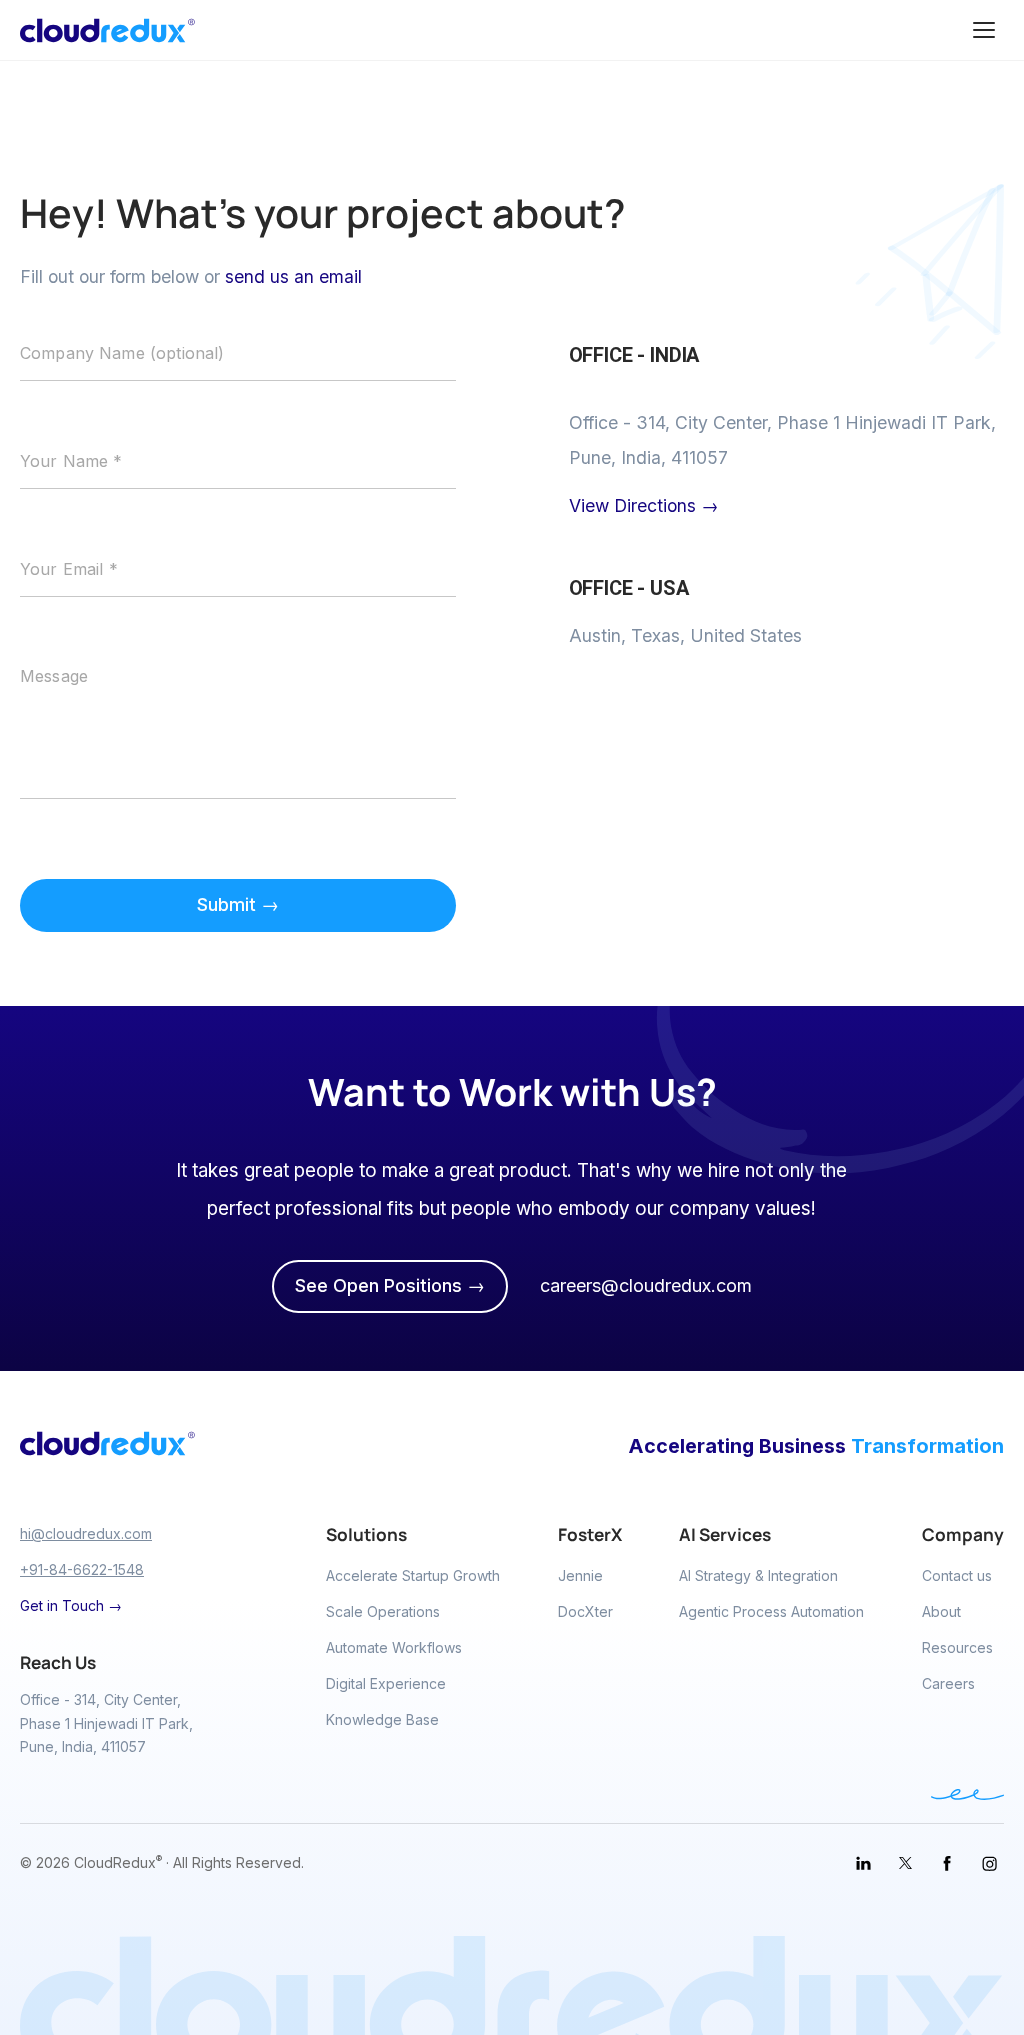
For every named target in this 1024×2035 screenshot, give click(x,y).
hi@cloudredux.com (86, 1533)
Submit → (238, 904)
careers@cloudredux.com (646, 1285)
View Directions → (644, 505)
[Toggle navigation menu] (984, 30)
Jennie (580, 1575)
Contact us (957, 1575)
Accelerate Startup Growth (413, 1575)
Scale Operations (383, 1611)
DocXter (585, 1611)
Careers (948, 1683)
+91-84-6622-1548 (82, 1569)
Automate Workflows (394, 1647)
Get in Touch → (71, 1605)
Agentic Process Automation (771, 1611)
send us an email (293, 276)
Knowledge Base (382, 1719)
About (941, 1611)
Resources (957, 1647)
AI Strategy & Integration (758, 1575)
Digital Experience (386, 1683)
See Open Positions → (390, 1285)
